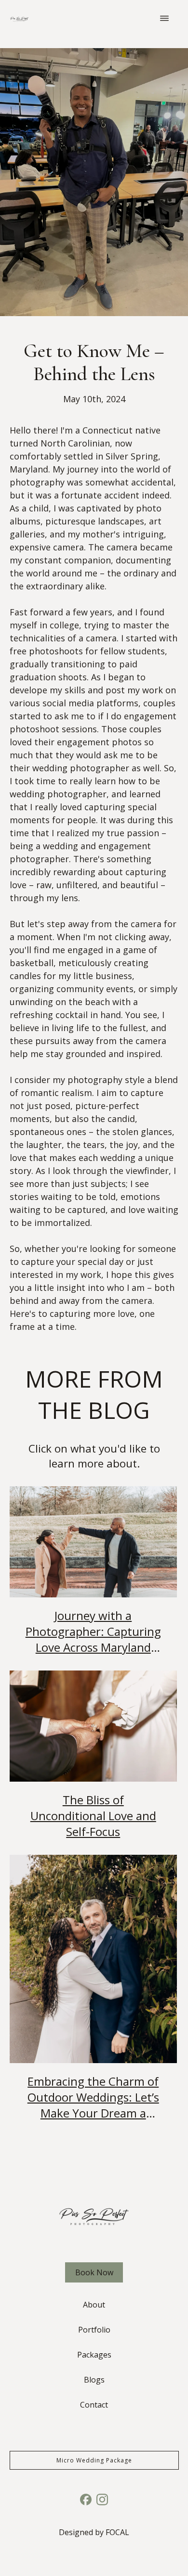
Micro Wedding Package (94, 2460)
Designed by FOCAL (94, 2532)
